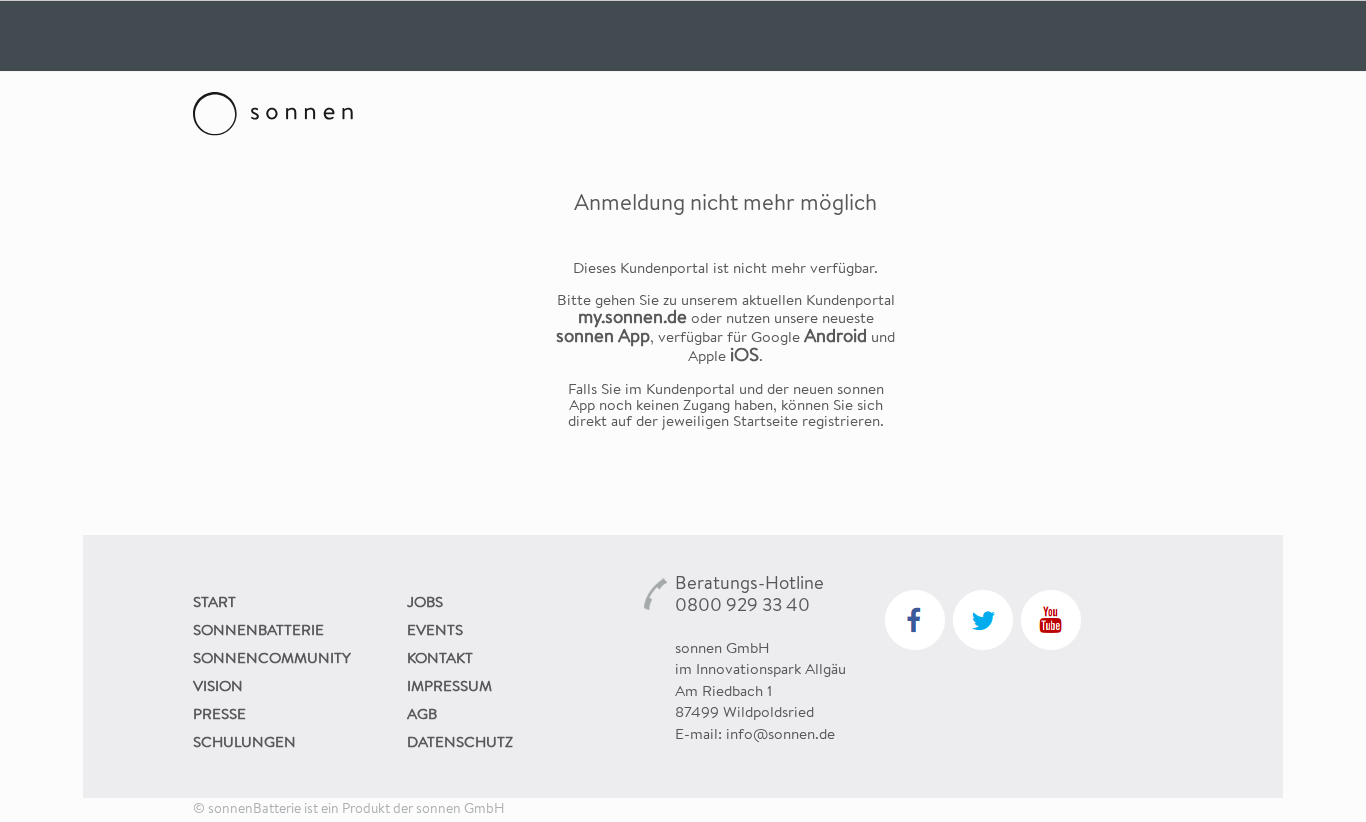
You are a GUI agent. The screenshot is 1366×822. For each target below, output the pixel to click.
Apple (723, 358)
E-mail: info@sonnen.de (755, 736)
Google (809, 339)
